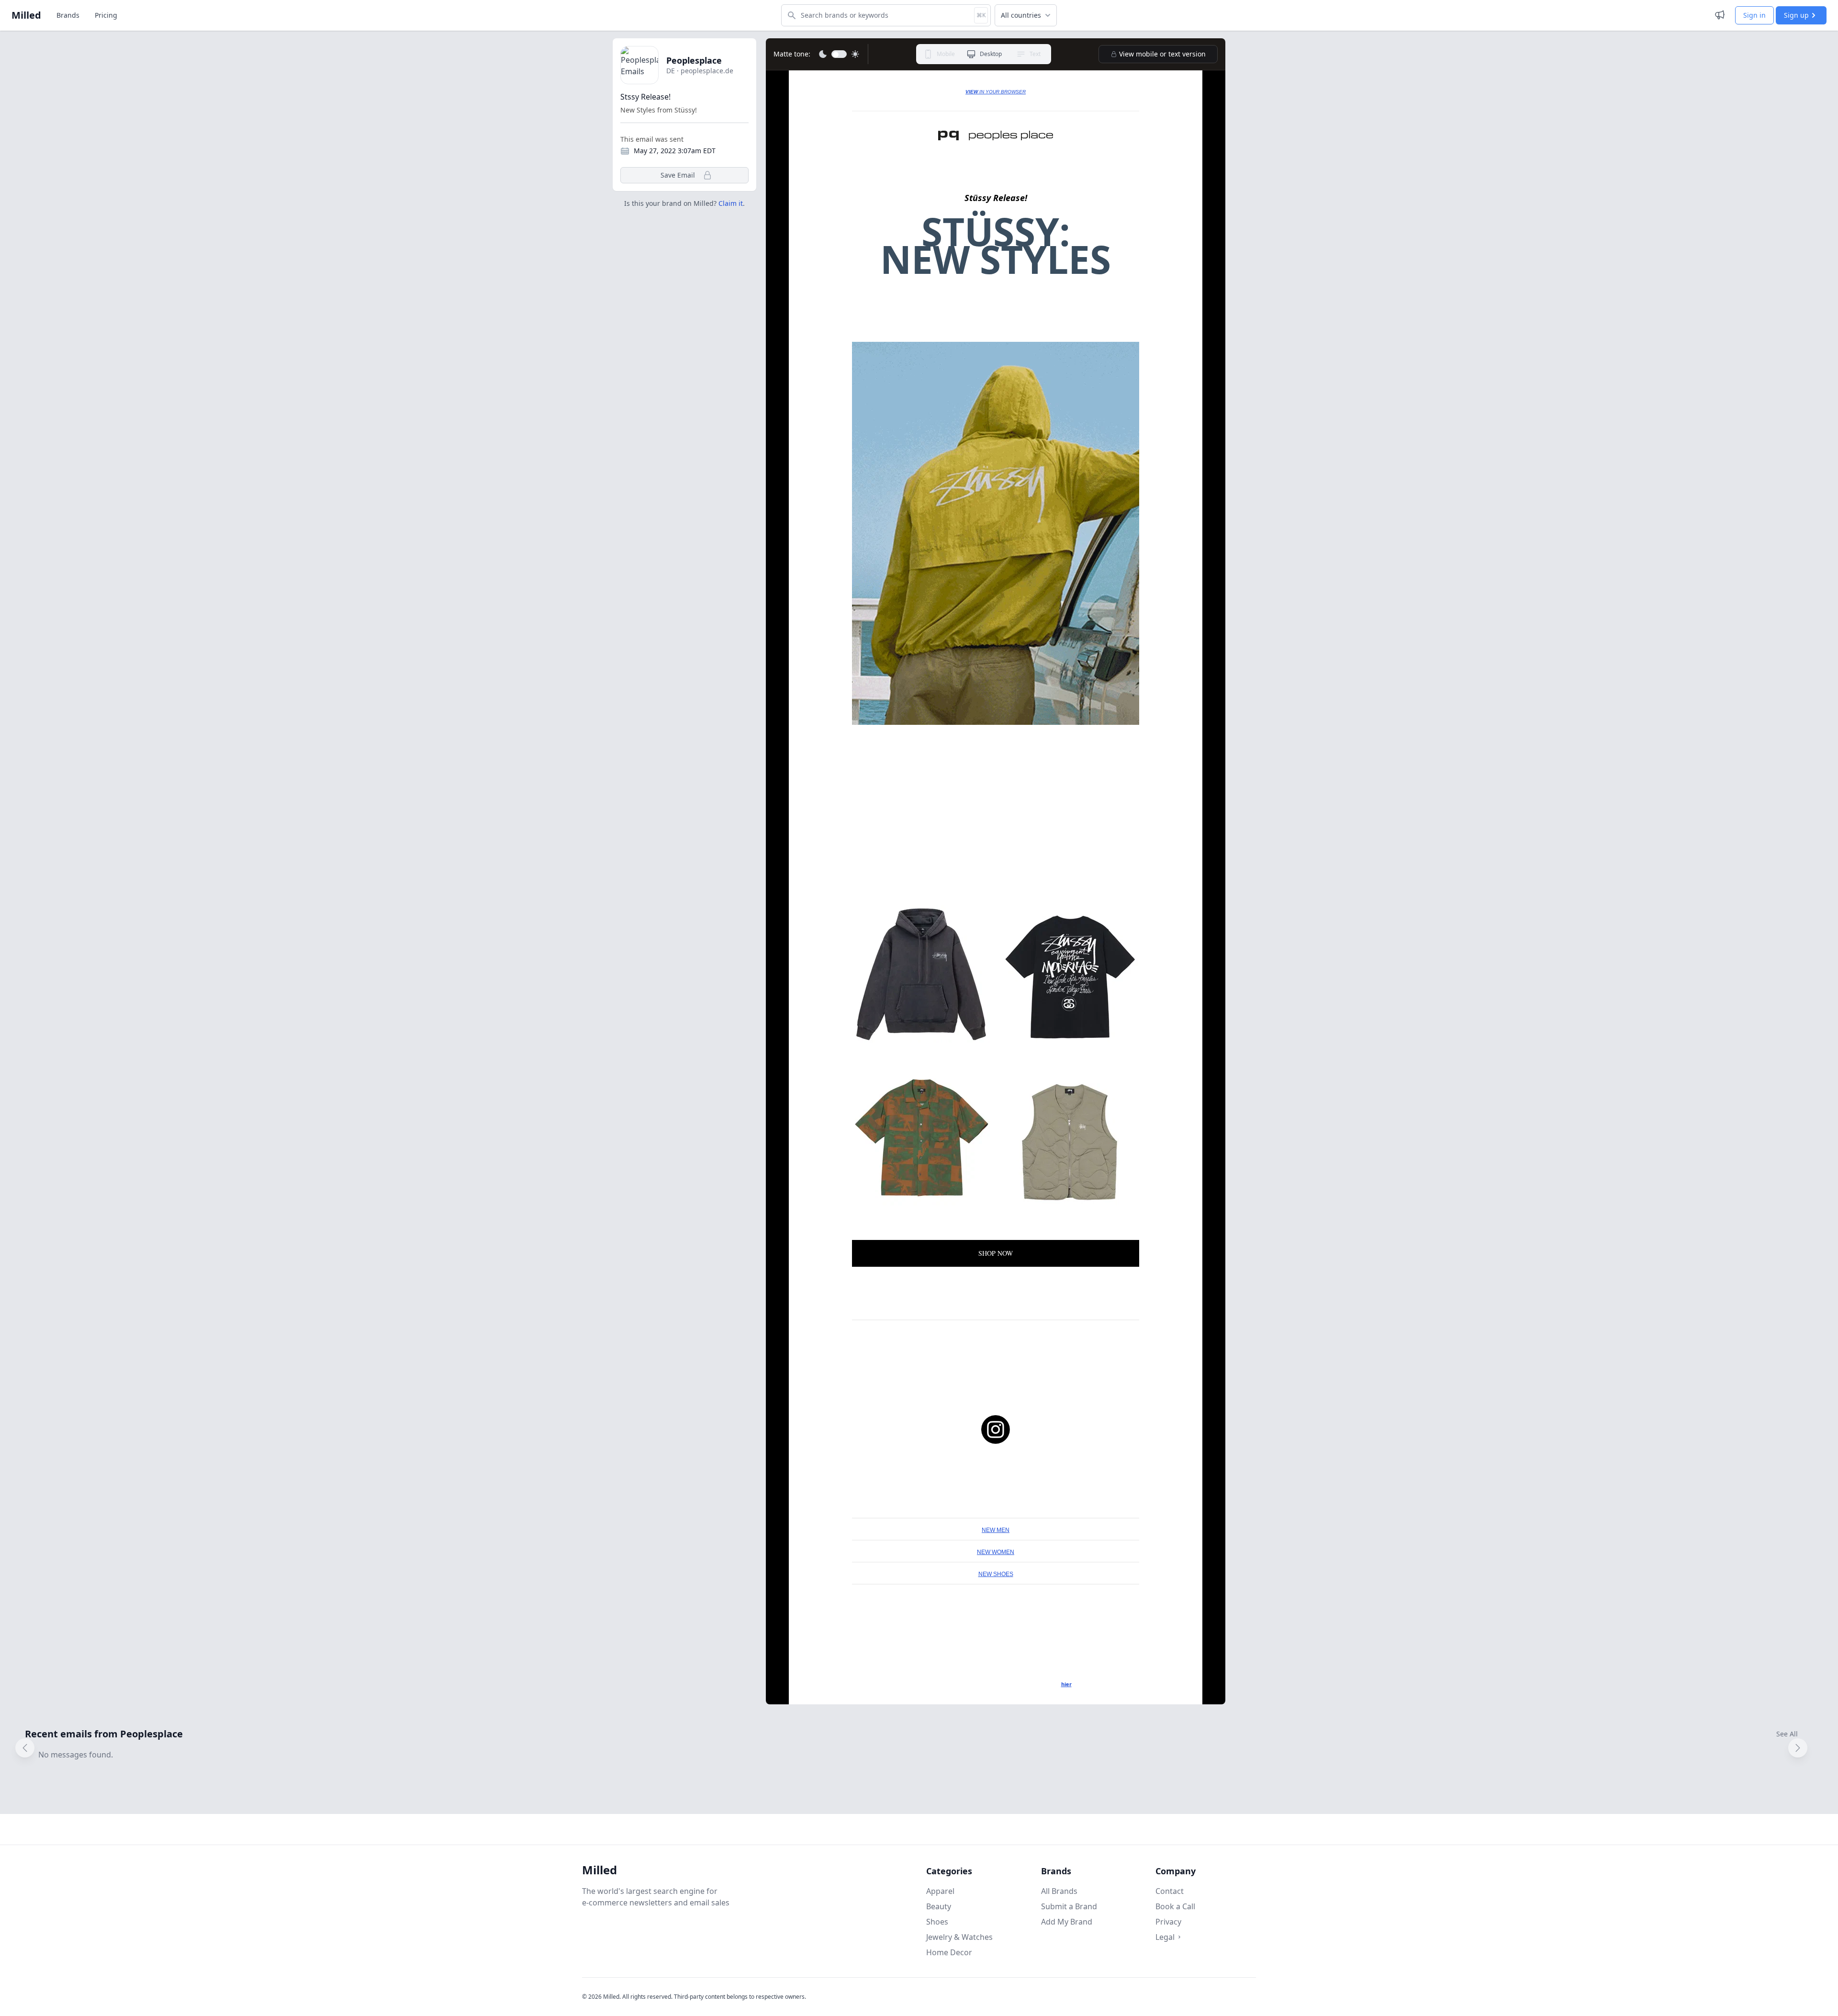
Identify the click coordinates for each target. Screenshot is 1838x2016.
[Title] (996, 533)
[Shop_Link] (996, 135)
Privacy (1168, 1922)
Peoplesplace (694, 60)
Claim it (731, 203)
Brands (68, 15)
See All (1787, 1734)
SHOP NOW (996, 1253)
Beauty (939, 1906)
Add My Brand (1067, 1922)
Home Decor (949, 1952)
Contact (1170, 1891)
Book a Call (1175, 1906)
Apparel (940, 1891)
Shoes (937, 1922)
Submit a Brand (1069, 1906)
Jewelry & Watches (959, 1937)
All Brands (1059, 1891)
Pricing (106, 15)
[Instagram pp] (996, 1430)
